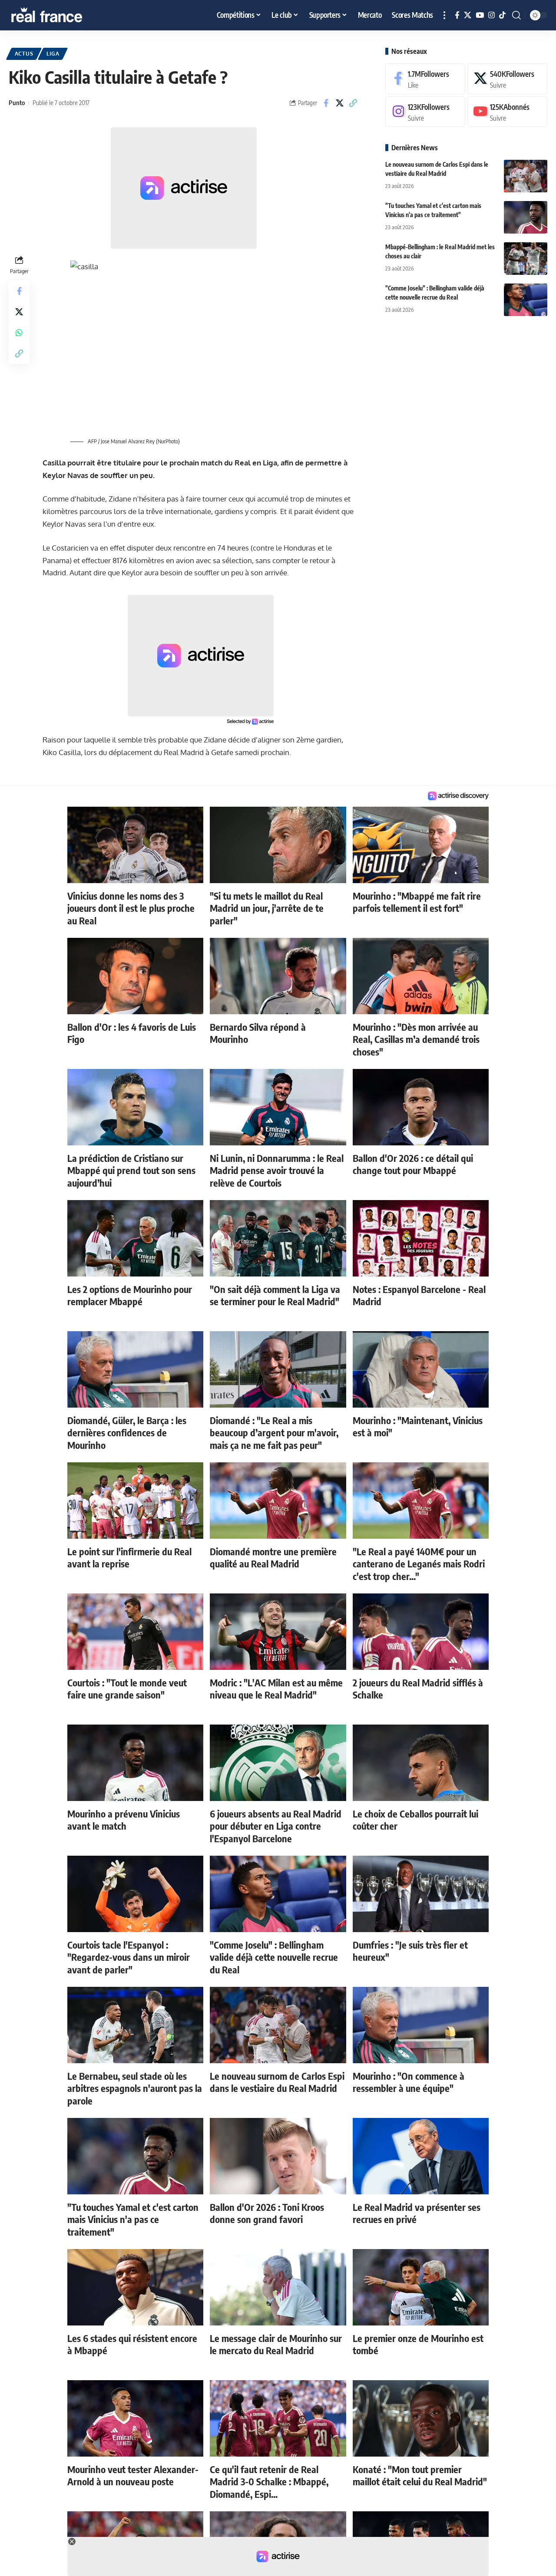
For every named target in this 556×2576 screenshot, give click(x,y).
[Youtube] (507, 112)
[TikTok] (502, 15)
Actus (24, 54)
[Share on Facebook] (326, 103)
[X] (468, 15)
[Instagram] (491, 15)
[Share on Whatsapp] (19, 332)
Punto (17, 102)
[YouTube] (480, 15)
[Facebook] (457, 15)
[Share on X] (340, 103)
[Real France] (65, 15)
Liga (53, 54)
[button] (444, 15)
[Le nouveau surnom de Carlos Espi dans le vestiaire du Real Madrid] (526, 176)
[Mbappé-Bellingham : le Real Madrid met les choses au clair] (526, 259)
